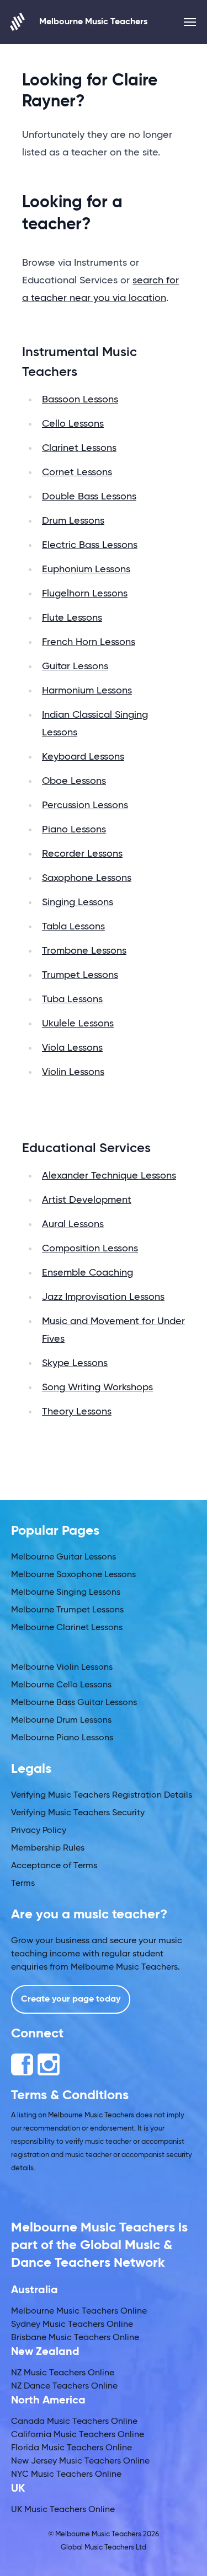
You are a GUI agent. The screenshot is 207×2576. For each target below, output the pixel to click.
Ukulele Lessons (78, 1024)
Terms (23, 1884)
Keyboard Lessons (83, 757)
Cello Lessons (73, 424)
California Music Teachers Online (78, 2435)
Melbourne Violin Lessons (62, 1668)
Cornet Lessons (77, 472)
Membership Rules (48, 1848)
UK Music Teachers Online (63, 2510)
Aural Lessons (73, 1224)
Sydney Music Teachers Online (72, 2325)
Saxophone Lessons (87, 878)
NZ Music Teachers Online (63, 2373)
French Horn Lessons (89, 642)
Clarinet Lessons (79, 448)
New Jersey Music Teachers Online (80, 2461)
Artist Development (87, 1200)
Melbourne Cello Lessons (61, 1685)
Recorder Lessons (82, 854)
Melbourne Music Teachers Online (79, 2311)
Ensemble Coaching (87, 1273)
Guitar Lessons (75, 666)
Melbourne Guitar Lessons (63, 1557)
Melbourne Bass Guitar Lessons (74, 1703)
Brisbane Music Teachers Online (75, 2338)
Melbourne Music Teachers (93, 22)
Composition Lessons (90, 1249)
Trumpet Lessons (80, 975)
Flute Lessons (72, 618)
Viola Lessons (72, 1048)
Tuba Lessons (72, 999)
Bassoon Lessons (80, 400)
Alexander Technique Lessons (109, 1176)
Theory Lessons (77, 1412)
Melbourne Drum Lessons (61, 1720)
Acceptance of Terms (54, 1866)
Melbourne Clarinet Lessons (67, 1628)
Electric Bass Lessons (90, 545)
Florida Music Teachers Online (71, 2448)
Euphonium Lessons (86, 569)
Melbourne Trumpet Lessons (67, 1610)
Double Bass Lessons (89, 497)
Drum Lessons (73, 521)
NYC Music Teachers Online (66, 2475)
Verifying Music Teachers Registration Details (102, 1795)
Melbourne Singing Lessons (66, 1593)
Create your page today (71, 1999)
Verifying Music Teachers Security (78, 1813)
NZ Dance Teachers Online (64, 2386)
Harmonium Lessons (87, 691)
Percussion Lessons (85, 805)
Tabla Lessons (73, 927)
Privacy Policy (39, 1831)
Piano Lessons (74, 830)
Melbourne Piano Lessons (62, 1738)
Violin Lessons (73, 1072)
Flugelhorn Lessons (85, 594)
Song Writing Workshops (97, 1388)
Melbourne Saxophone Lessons (73, 1575)
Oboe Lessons (74, 781)
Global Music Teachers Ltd (104, 2548)
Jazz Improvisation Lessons (103, 1297)
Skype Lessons (75, 1363)
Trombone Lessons (84, 951)
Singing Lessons (78, 902)
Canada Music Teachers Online (74, 2422)
